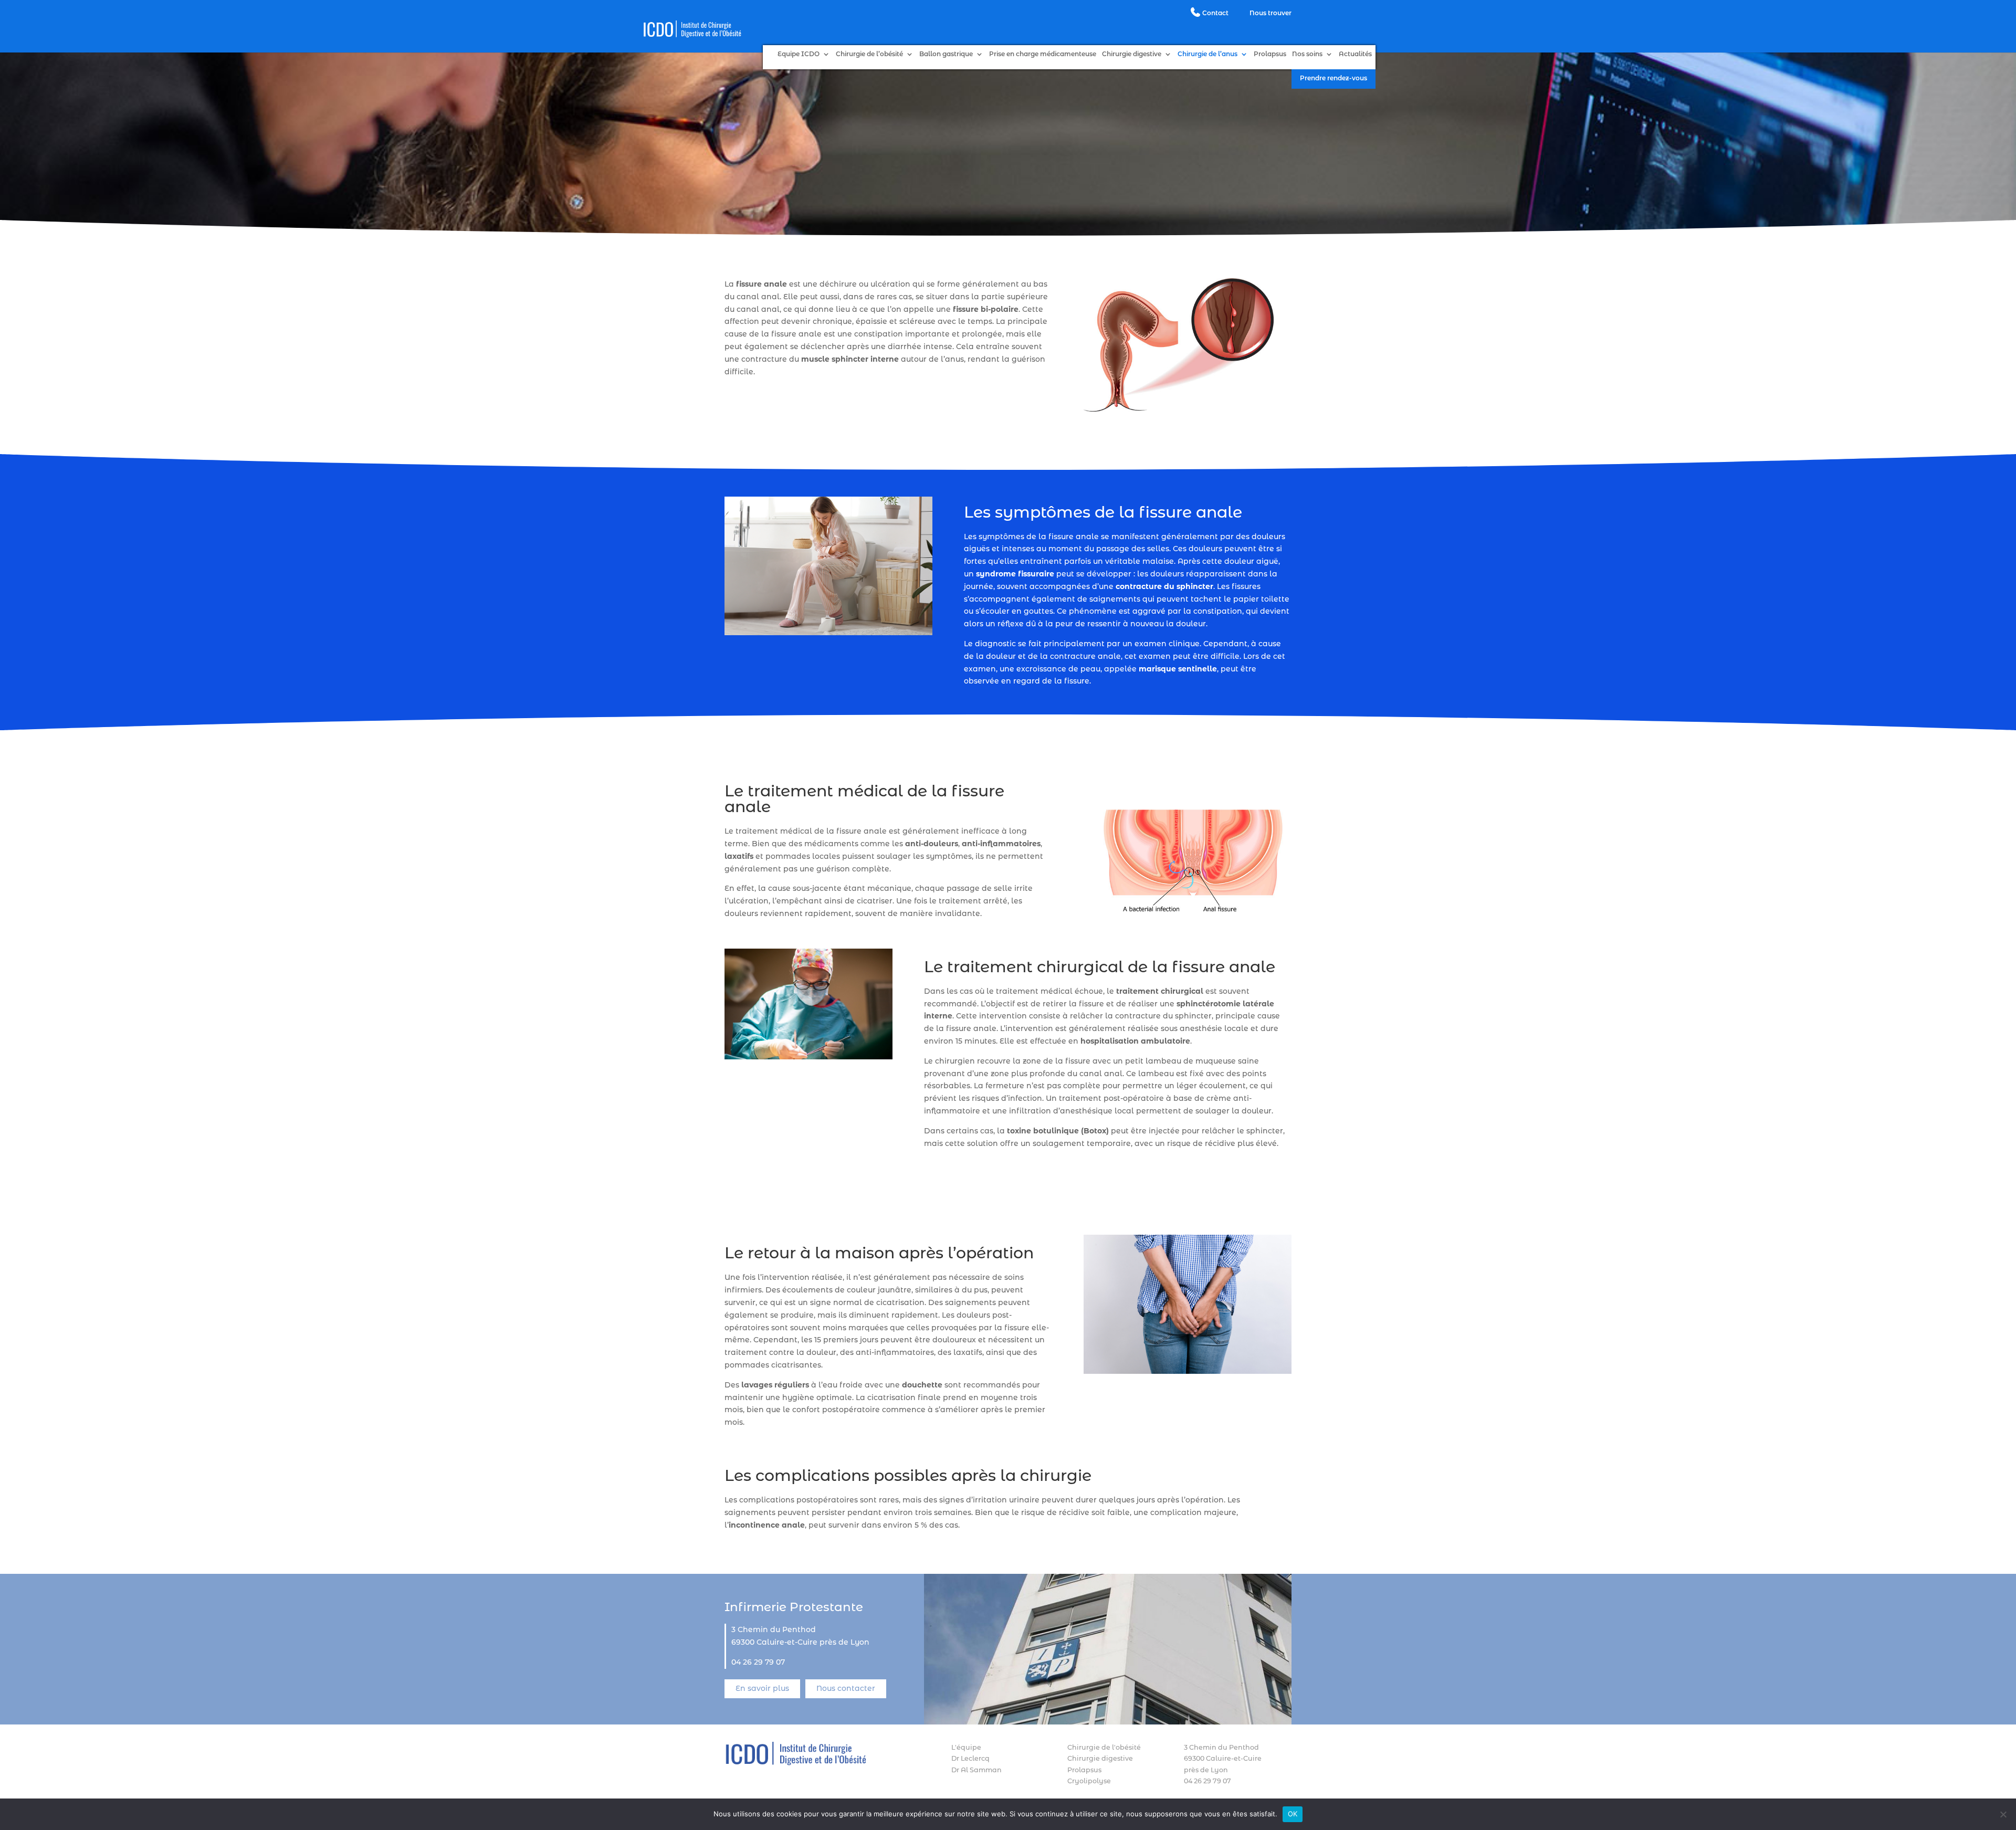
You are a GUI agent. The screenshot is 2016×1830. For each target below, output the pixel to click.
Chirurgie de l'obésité (1104, 1747)
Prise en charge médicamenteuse (1043, 54)
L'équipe (966, 1747)
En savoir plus (762, 1688)
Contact (1215, 13)
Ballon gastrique (946, 54)
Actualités (1355, 54)
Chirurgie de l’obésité (869, 54)
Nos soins (1307, 54)
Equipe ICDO (799, 54)
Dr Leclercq (970, 1758)
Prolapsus (1270, 54)
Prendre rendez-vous (1333, 78)
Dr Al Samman (976, 1770)
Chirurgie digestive (1132, 54)
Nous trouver (1270, 13)
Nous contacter (846, 1688)
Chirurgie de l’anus (1207, 54)
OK (1293, 1814)
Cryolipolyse (1089, 1781)
